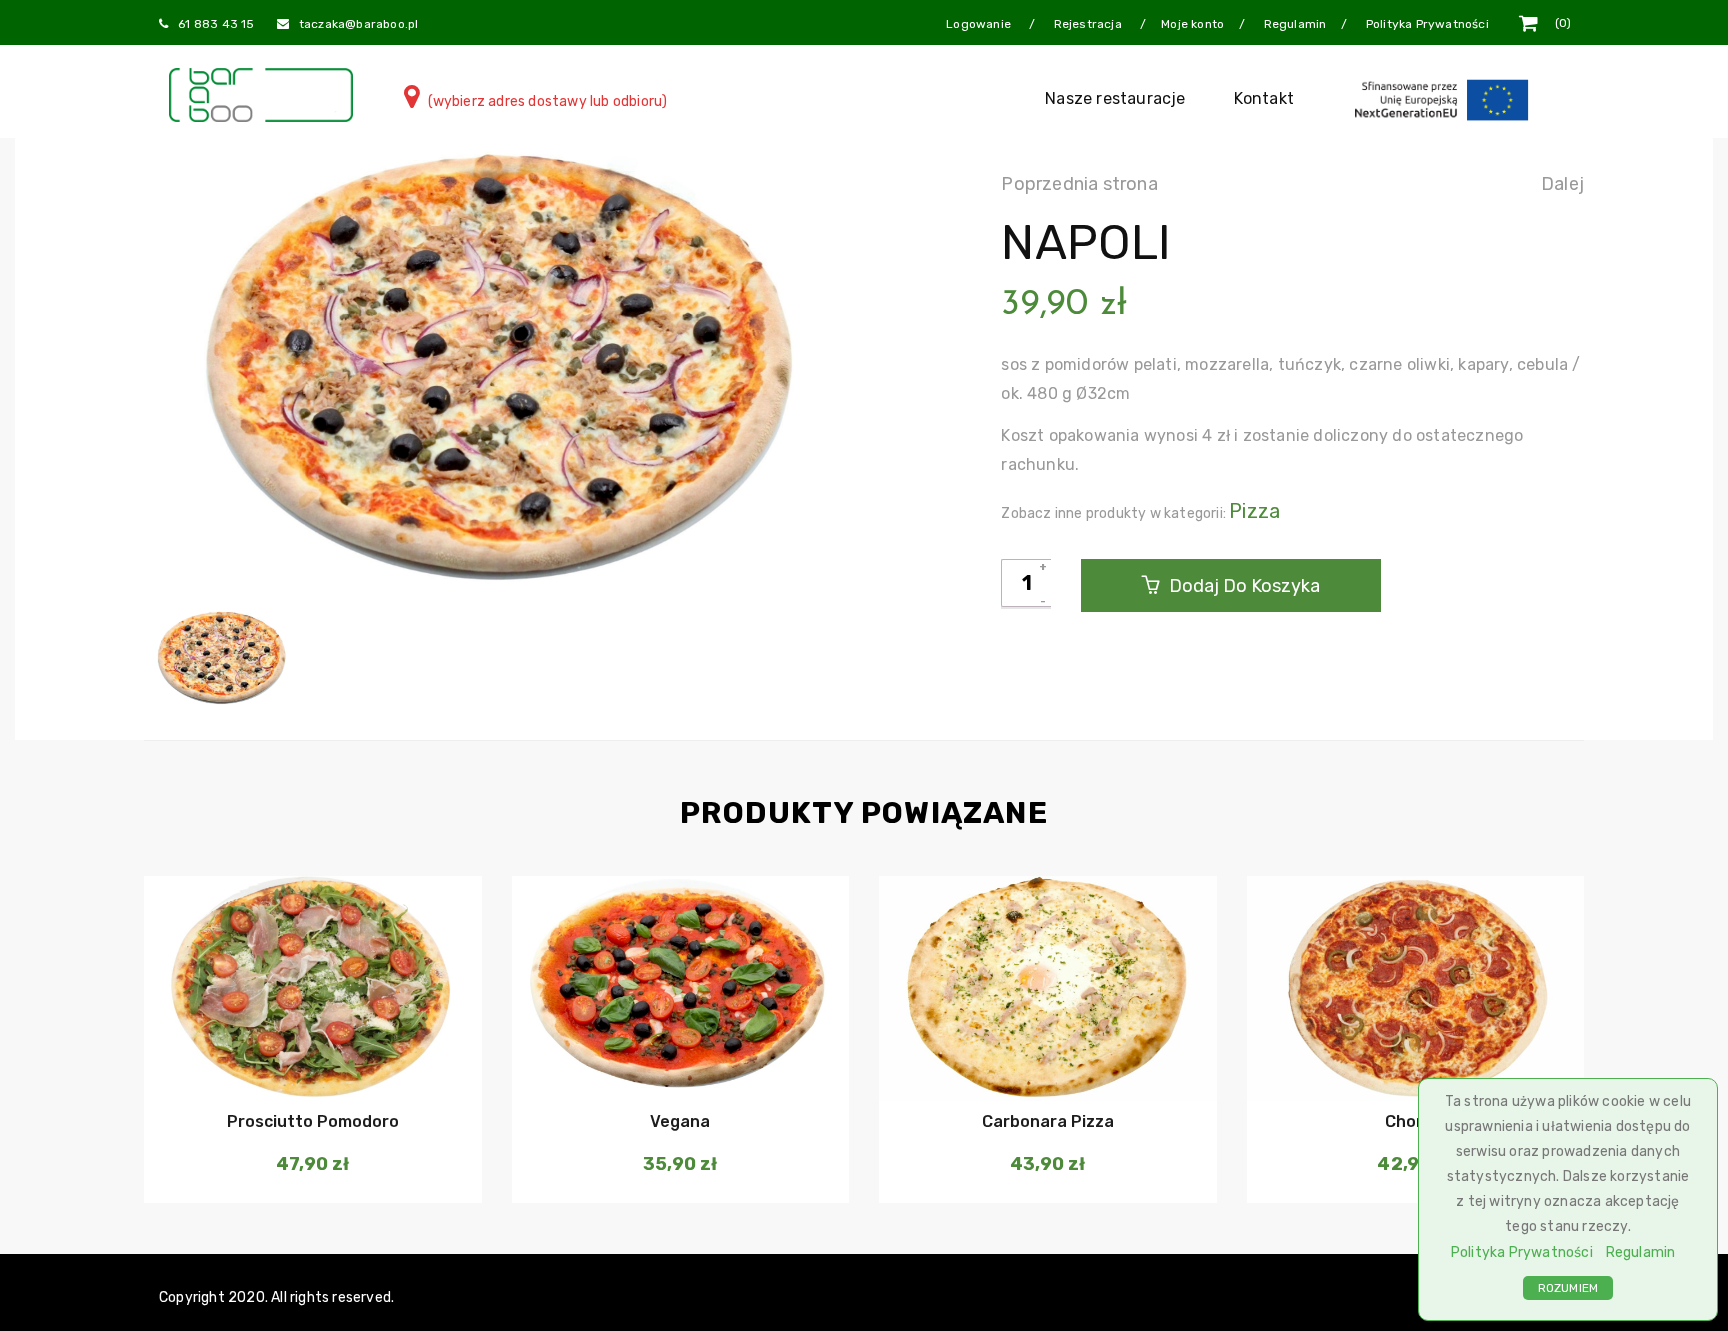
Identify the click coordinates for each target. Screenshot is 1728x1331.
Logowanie (980, 24)
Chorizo (1415, 1121)
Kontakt (1264, 98)
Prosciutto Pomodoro (313, 1121)
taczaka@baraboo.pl (359, 24)
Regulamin (1641, 1252)
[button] (310, 1061)
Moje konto (1192, 24)
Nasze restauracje (1115, 98)
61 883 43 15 (216, 24)
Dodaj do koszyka (1242, 586)
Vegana (680, 1121)
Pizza (1254, 511)
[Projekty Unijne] (1445, 98)
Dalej (1562, 184)
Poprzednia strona (1079, 184)
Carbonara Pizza (1048, 1121)
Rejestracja (1089, 24)
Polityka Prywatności (1522, 1252)
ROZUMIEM (1568, 1288)
